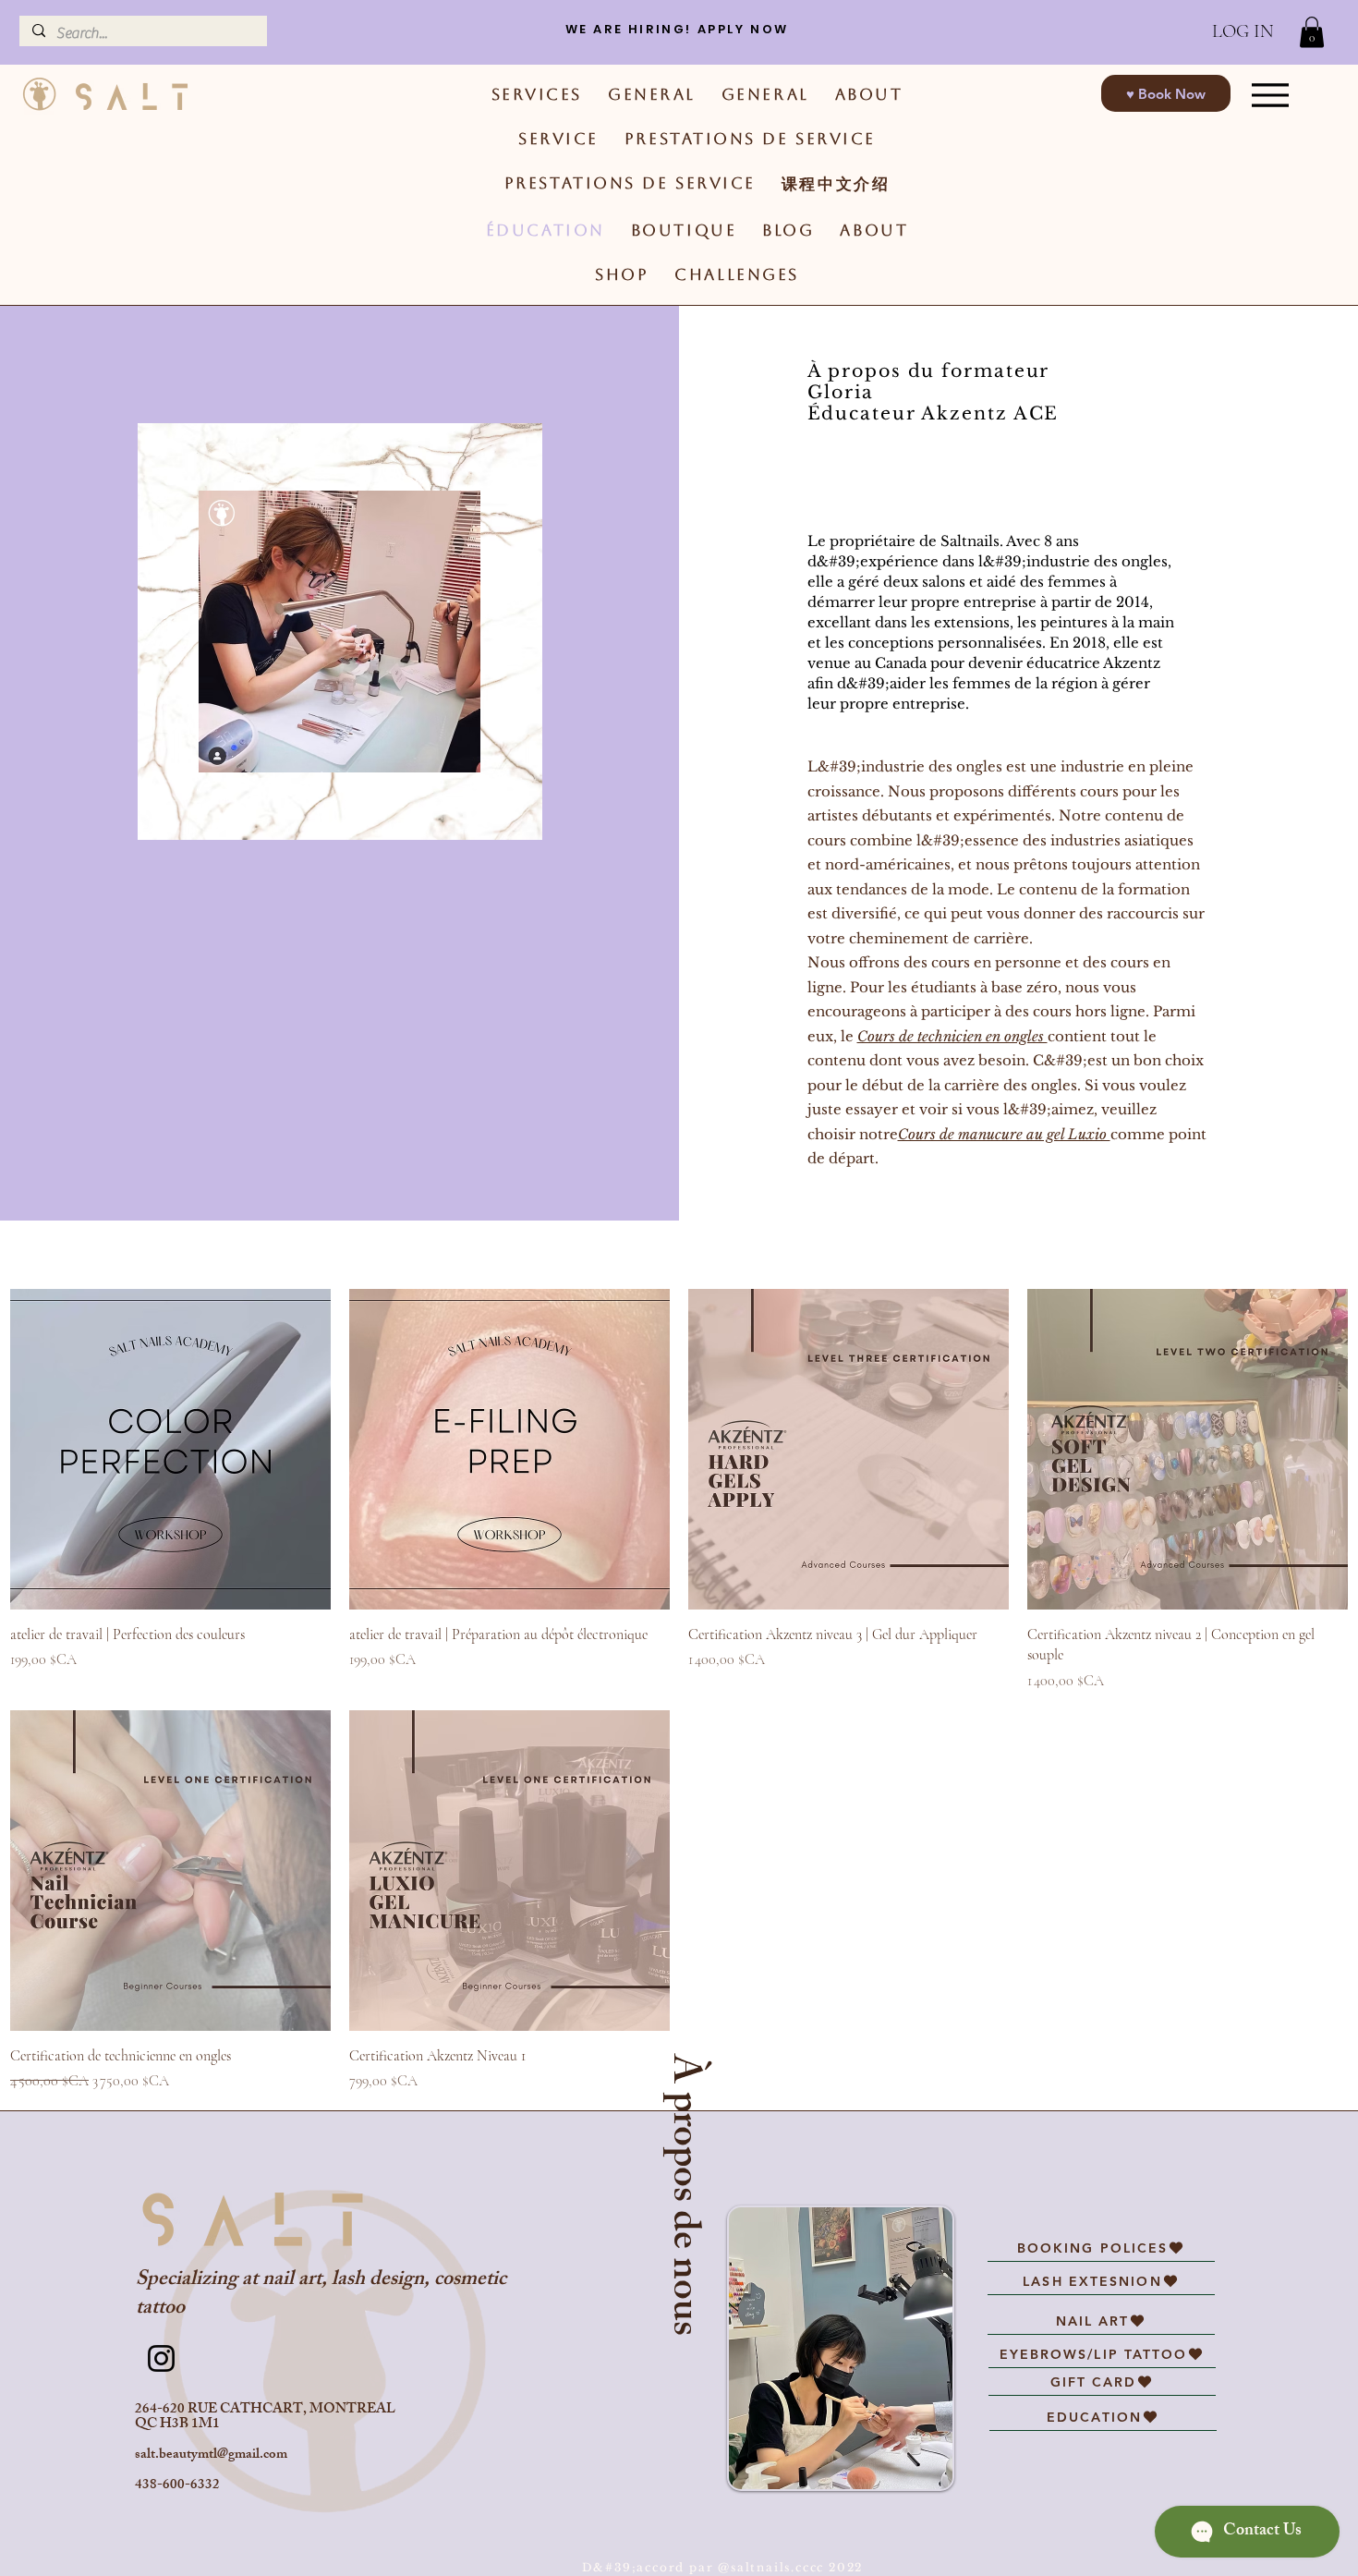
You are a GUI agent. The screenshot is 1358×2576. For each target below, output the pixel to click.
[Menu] (1271, 95)
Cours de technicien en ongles (952, 1036)
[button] (1312, 32)
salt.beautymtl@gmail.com (211, 2455)
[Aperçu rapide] (170, 1449)
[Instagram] (161, 2358)
